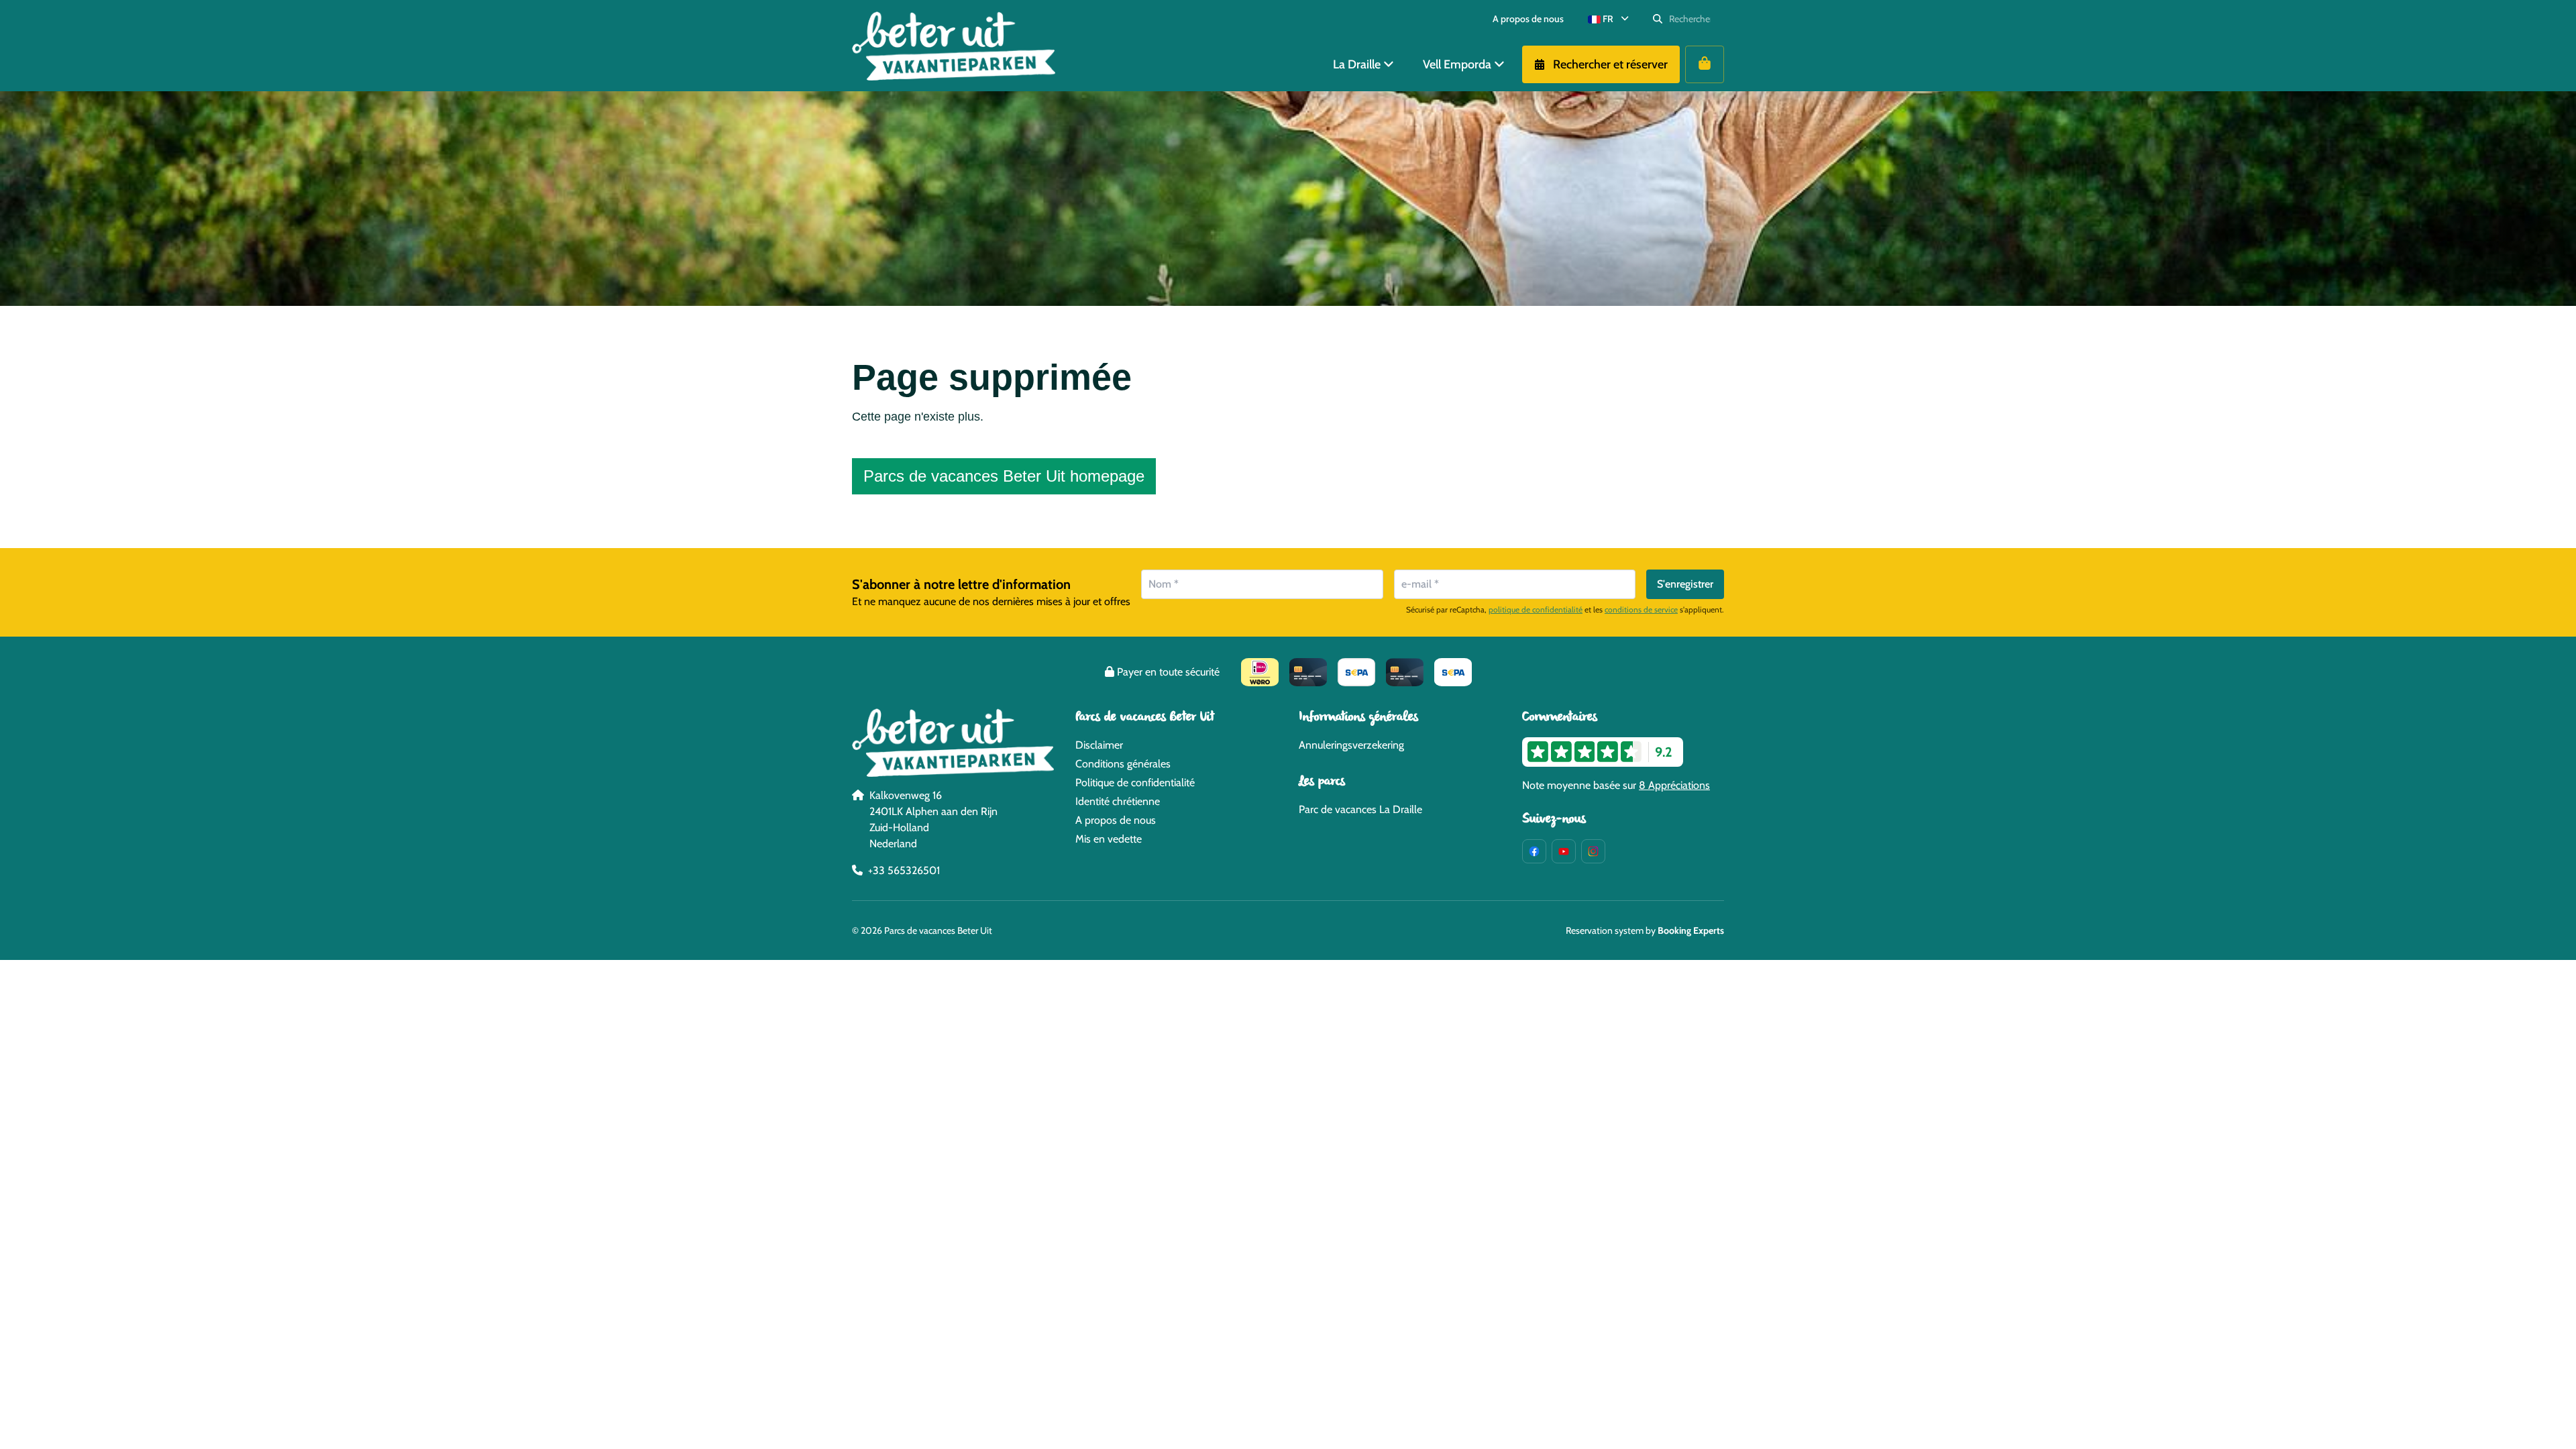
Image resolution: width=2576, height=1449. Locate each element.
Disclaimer (1099, 745)
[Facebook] (1534, 851)
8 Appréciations (1674, 785)
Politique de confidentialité (1135, 783)
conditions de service (1641, 609)
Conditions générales (1123, 764)
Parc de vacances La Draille (1360, 809)
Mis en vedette (1109, 839)
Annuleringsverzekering (1351, 745)
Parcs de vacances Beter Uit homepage (1004, 476)
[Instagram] (1593, 851)
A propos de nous (1116, 820)
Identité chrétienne (1118, 801)
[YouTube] (1564, 851)
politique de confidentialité (1536, 609)
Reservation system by (1645, 930)
